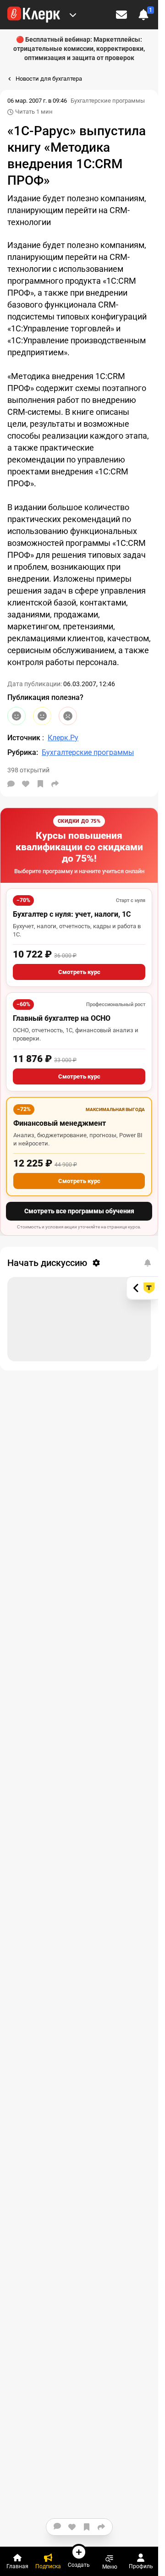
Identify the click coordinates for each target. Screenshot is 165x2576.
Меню (110, 2567)
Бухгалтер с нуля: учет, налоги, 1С (72, 914)
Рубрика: (23, 752)
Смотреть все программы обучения (79, 1211)
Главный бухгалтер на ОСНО (62, 1018)
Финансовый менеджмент (60, 1123)
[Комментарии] (11, 784)
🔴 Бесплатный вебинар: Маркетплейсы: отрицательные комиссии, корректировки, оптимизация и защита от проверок (79, 49)
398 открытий (28, 770)
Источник (25, 738)
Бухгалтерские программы (108, 101)
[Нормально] (42, 716)
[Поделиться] (55, 784)
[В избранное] (40, 784)
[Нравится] (26, 784)
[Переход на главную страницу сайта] (34, 15)
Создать (79, 2565)
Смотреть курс (79, 972)
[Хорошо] (16, 716)
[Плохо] (68, 716)
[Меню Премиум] (73, 15)
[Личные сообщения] (121, 15)
